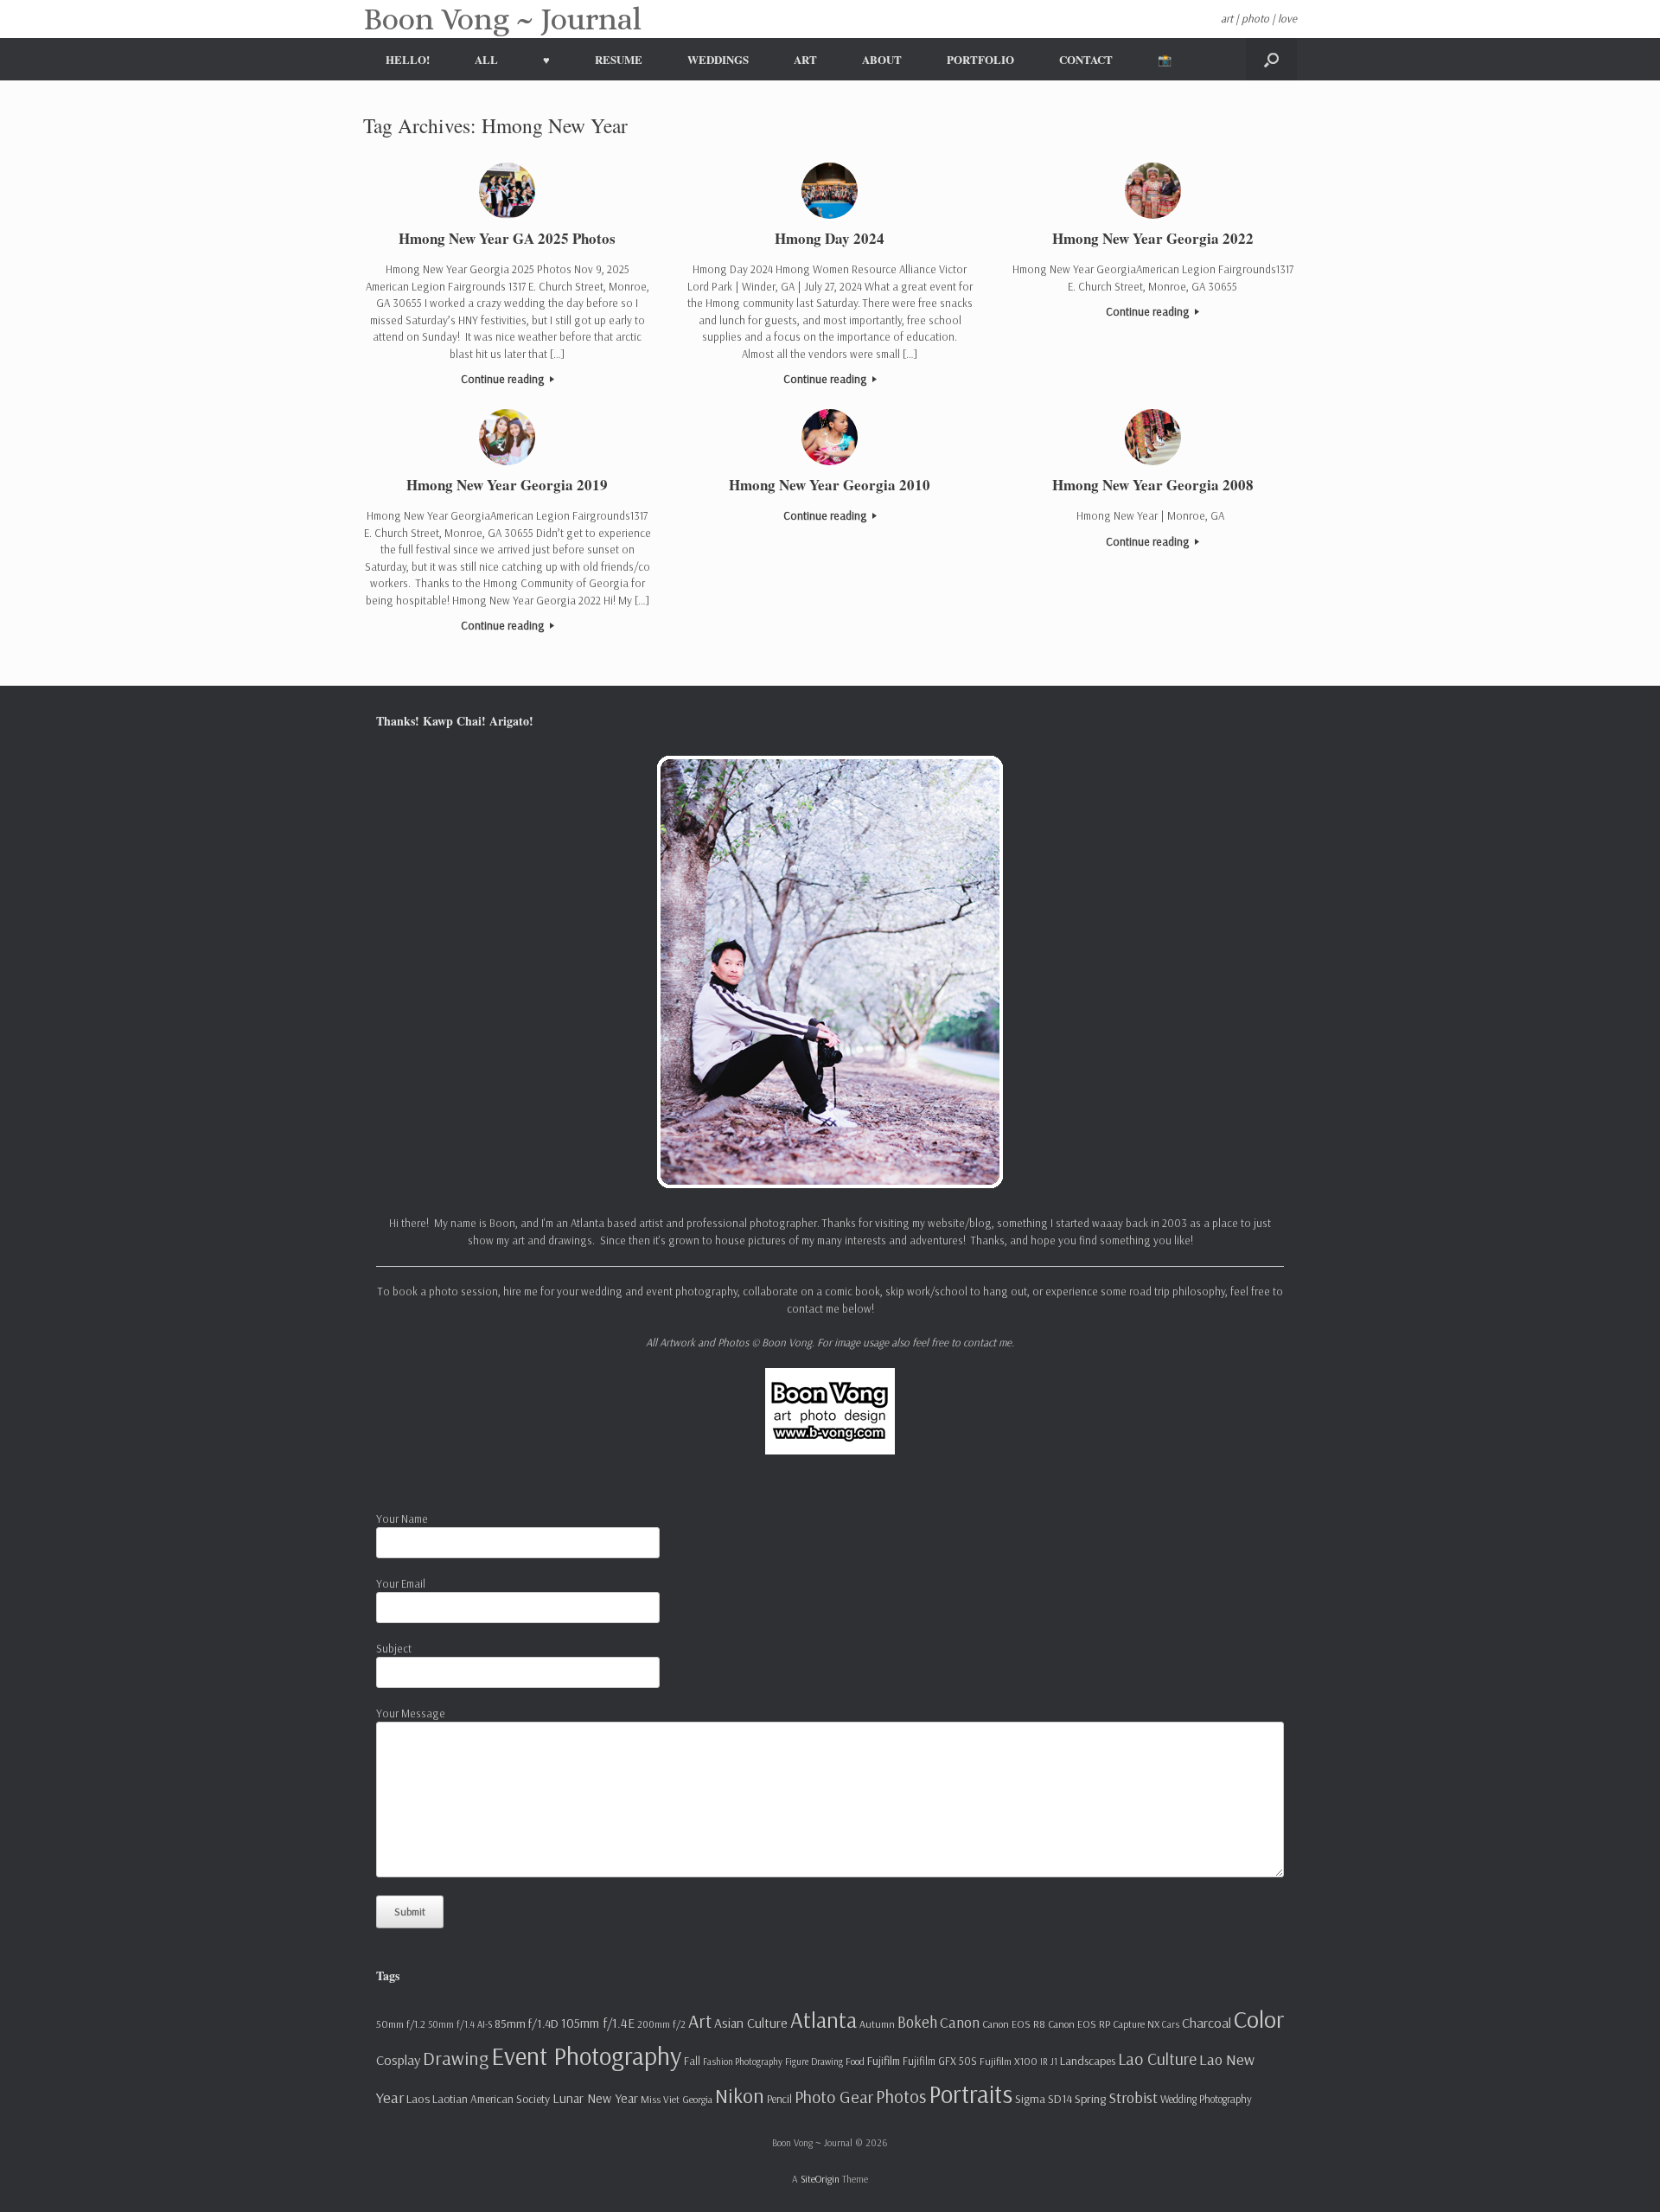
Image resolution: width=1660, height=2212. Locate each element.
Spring (1090, 2099)
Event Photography (586, 2055)
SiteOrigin (820, 2179)
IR (1044, 2062)
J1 (1054, 2062)
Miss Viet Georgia (677, 2099)
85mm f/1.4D (527, 2023)
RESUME (619, 59)
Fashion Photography (743, 2062)
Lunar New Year (595, 2098)
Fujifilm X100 (1009, 2061)
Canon (960, 2022)
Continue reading (504, 379)
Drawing (456, 2058)
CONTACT (1086, 59)
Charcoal (1207, 2023)
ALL (486, 59)
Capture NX (1136, 2024)
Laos (418, 2099)
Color (1259, 2019)
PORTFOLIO (980, 59)
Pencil (779, 2099)
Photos (901, 2096)
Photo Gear (834, 2097)
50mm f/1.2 (401, 2024)
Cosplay (398, 2060)
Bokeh (917, 2022)
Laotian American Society (491, 2099)
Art (700, 2020)
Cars (1171, 2024)
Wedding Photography (1206, 2099)
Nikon (740, 2095)
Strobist (1133, 2097)
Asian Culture (751, 2023)
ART (805, 59)
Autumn (877, 2024)
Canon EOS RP (1079, 2024)
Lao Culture (1157, 2059)
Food (855, 2061)
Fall (692, 2061)
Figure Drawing (814, 2062)
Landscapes (1088, 2061)
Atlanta (824, 2020)
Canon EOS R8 (1014, 2024)
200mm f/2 (661, 2024)
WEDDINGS (718, 59)
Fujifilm (884, 2061)
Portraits (970, 2094)
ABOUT (882, 59)
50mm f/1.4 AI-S (460, 2024)
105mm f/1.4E (598, 2023)
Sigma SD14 (1044, 2099)
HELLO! (408, 59)
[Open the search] (1271, 59)
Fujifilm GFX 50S (940, 2061)
